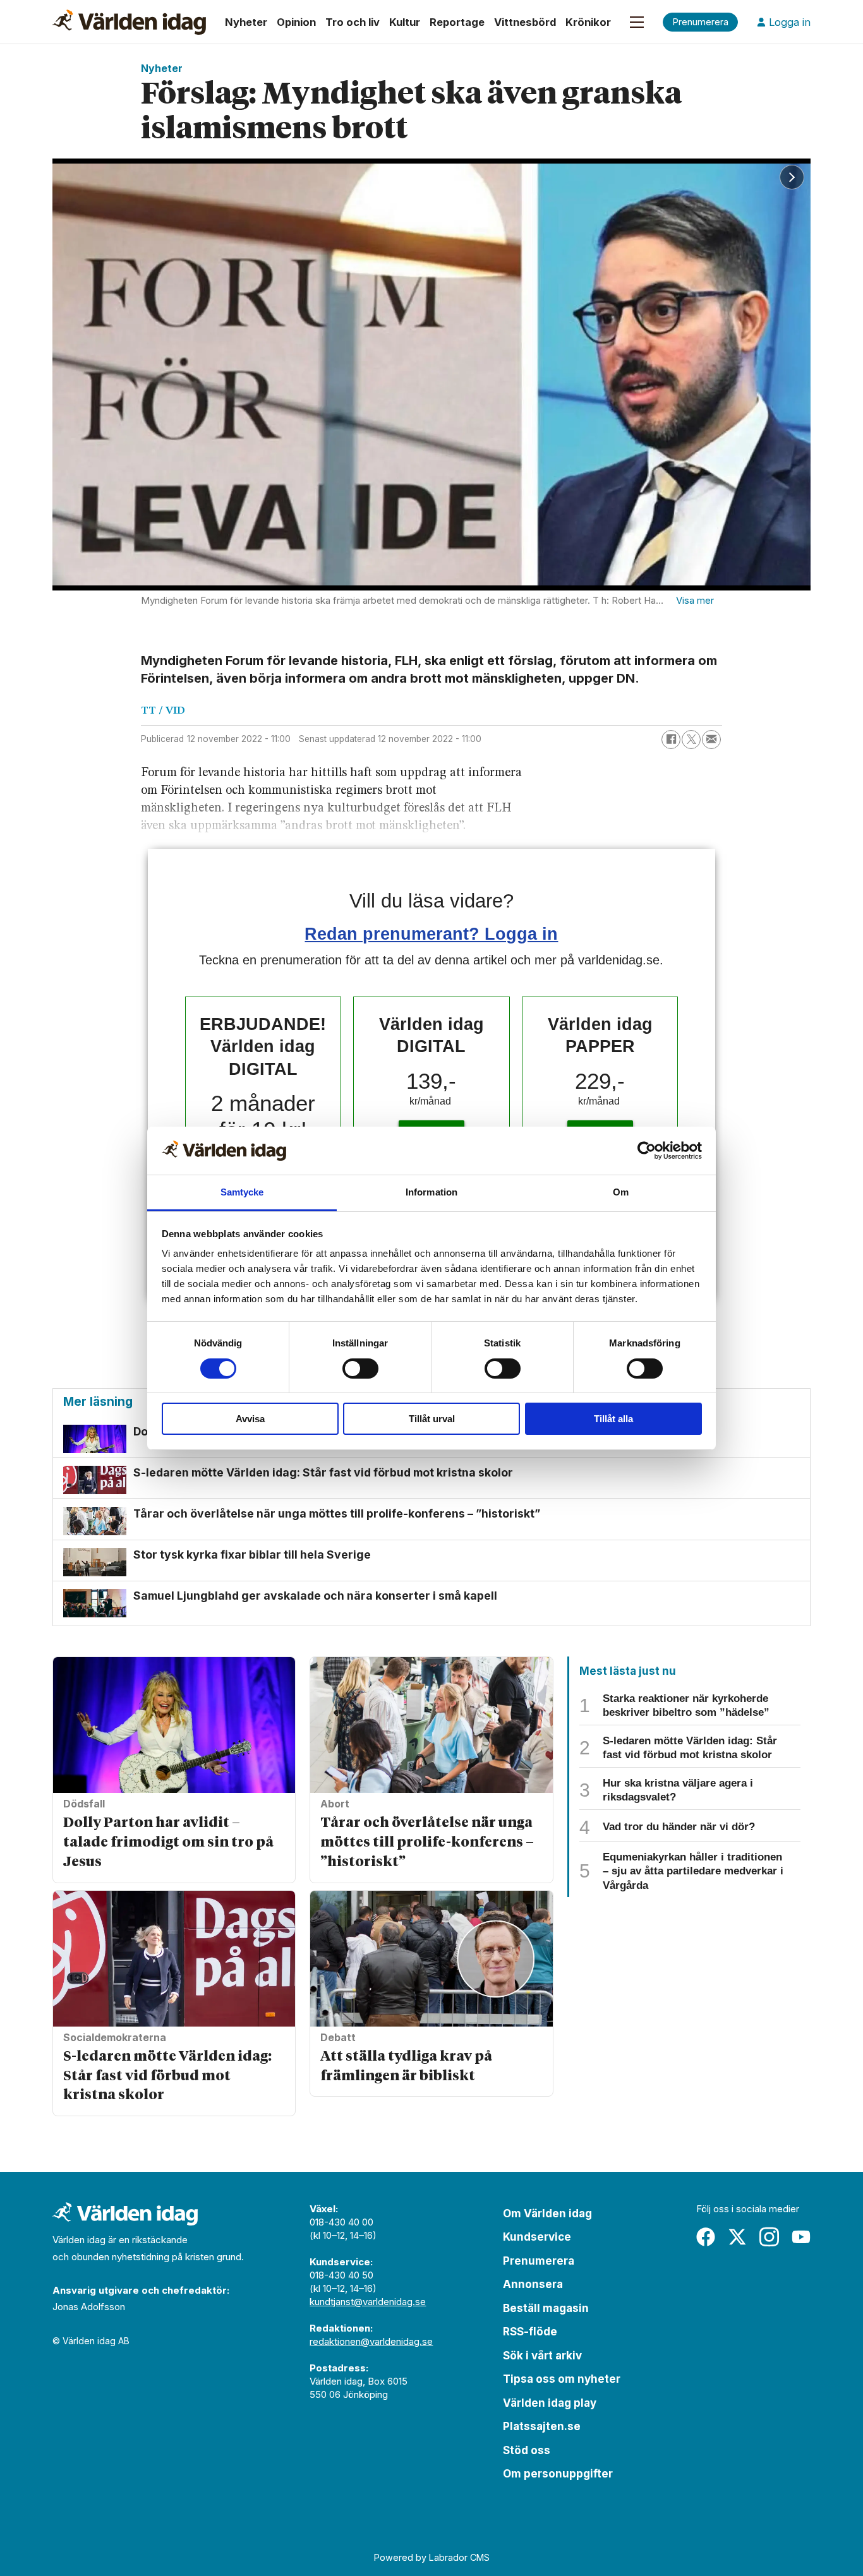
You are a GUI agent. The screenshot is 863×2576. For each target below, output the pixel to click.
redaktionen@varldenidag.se (371, 2341)
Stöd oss (527, 2450)
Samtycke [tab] (242, 1192)
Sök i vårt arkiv (542, 2356)
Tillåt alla (613, 1419)
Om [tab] (621, 1192)
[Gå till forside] (129, 22)
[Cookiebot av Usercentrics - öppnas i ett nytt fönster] (647, 1151)
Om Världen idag (547, 2214)
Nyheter (246, 22)
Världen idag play (550, 2403)
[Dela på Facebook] (671, 740)
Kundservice (537, 2237)
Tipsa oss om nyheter (562, 2379)
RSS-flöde (530, 2332)
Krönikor (588, 22)
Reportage (457, 22)
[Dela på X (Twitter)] (691, 740)
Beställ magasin (546, 2308)
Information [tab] (431, 1192)
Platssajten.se (542, 2426)
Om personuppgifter (558, 2474)
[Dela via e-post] (711, 740)
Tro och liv (353, 22)
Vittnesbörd (525, 22)
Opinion (296, 22)
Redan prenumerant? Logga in (431, 934)
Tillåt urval (432, 1419)
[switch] (360, 1369)
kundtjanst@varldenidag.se (368, 2302)
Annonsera (533, 2284)
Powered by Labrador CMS (432, 2557)
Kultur (405, 22)
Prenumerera (539, 2261)
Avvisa (250, 1419)
